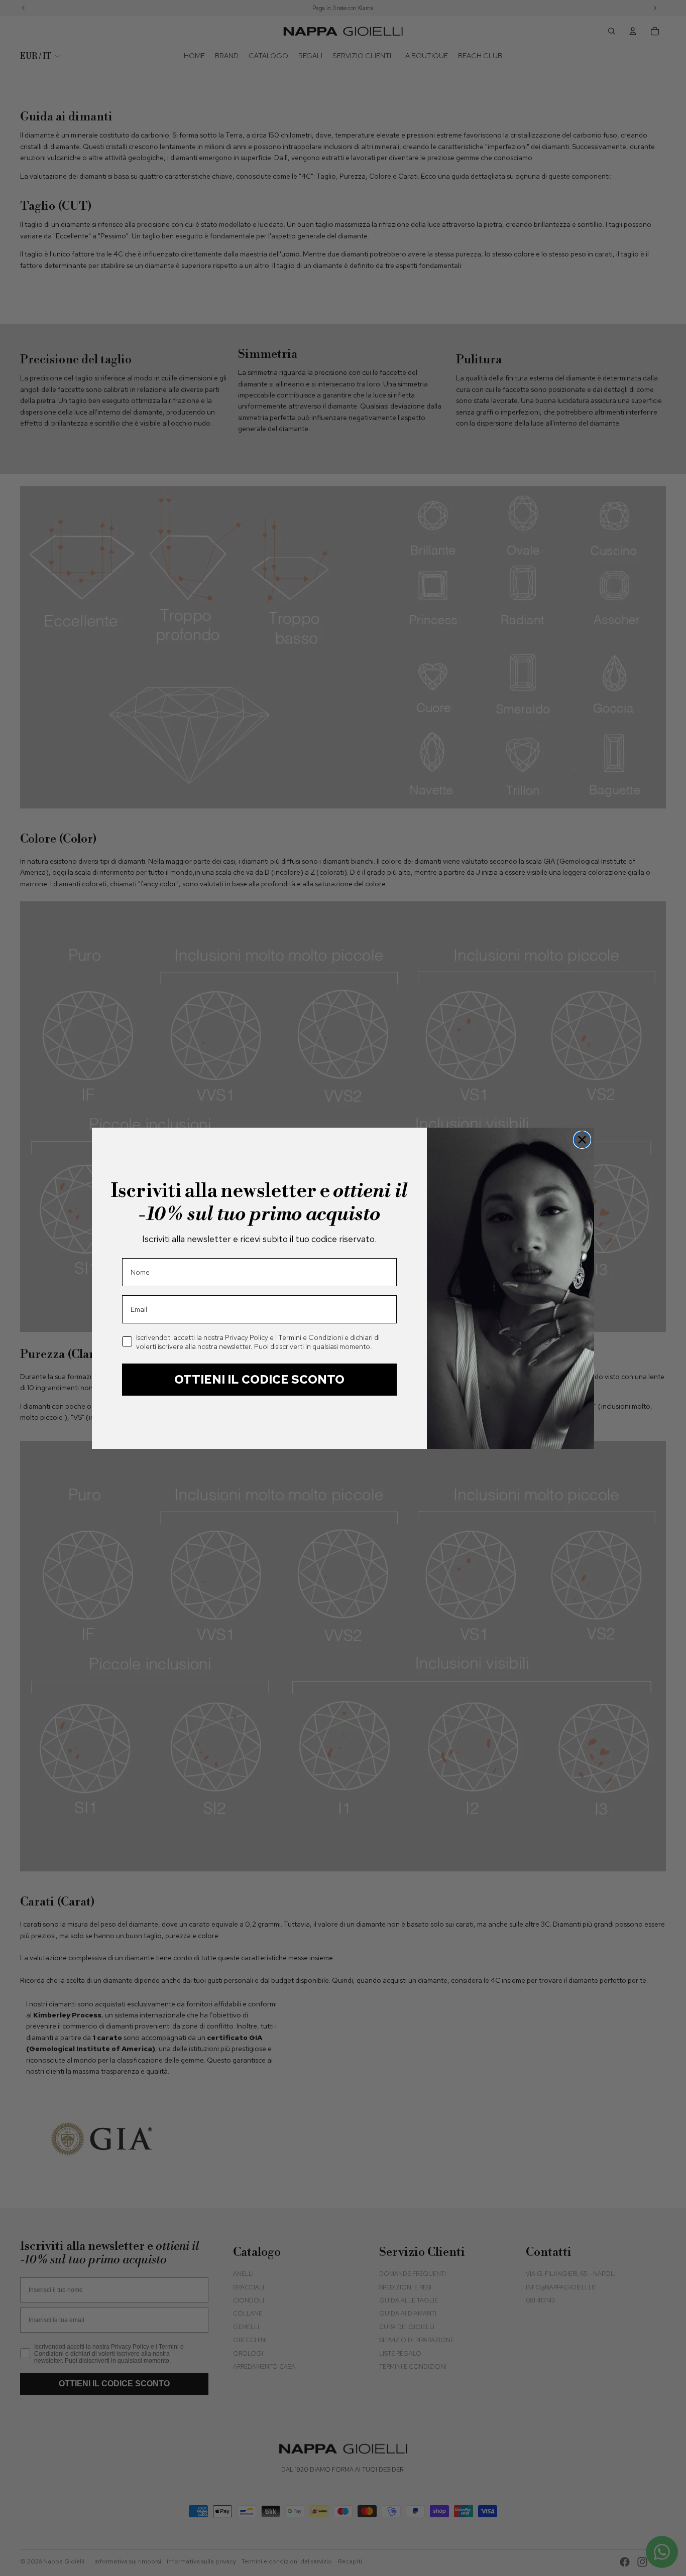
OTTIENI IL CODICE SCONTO (259, 1379)
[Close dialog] (582, 1140)
